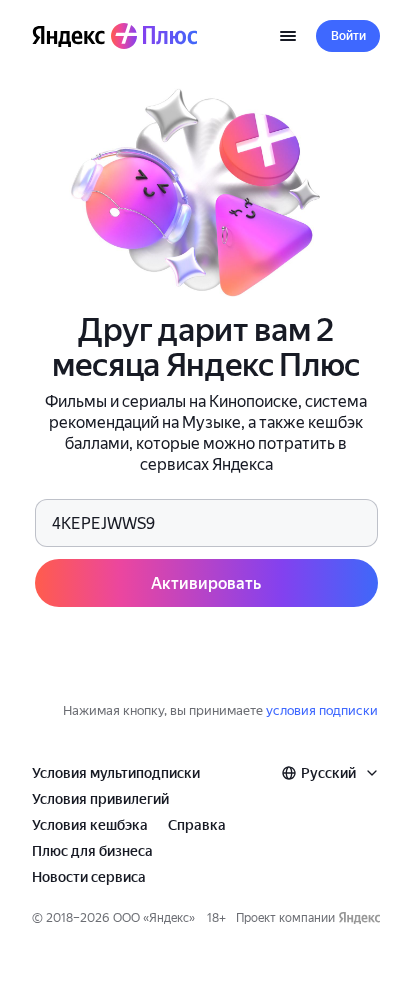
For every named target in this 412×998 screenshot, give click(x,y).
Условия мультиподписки (116, 773)
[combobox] (330, 773)
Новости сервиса (89, 877)
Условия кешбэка (90, 825)
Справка (197, 825)
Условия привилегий (100, 799)
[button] (348, 36)
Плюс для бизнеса (92, 851)
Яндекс (169, 918)
